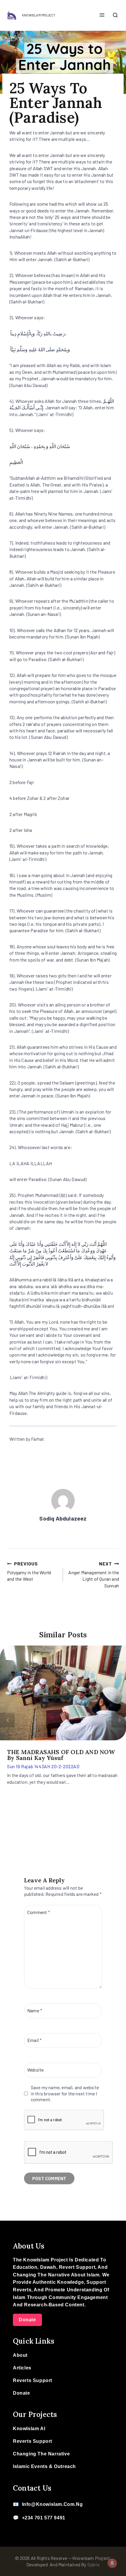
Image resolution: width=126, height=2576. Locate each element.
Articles (22, 2368)
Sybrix (93, 2564)
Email (34, 2040)
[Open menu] (102, 15)
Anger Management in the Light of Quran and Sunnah (94, 1575)
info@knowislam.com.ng (52, 2504)
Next (119, 1720)
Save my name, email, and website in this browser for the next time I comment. (65, 2093)
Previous (7, 1720)
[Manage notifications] (112, 2563)
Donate (27, 2320)
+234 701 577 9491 (44, 2518)
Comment (39, 1912)
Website (35, 2070)
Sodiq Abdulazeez (63, 1518)
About (20, 2355)
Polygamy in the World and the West (29, 1571)
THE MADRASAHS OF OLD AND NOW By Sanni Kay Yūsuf (61, 1755)
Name (35, 2010)
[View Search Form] (115, 16)
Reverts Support (33, 2380)
